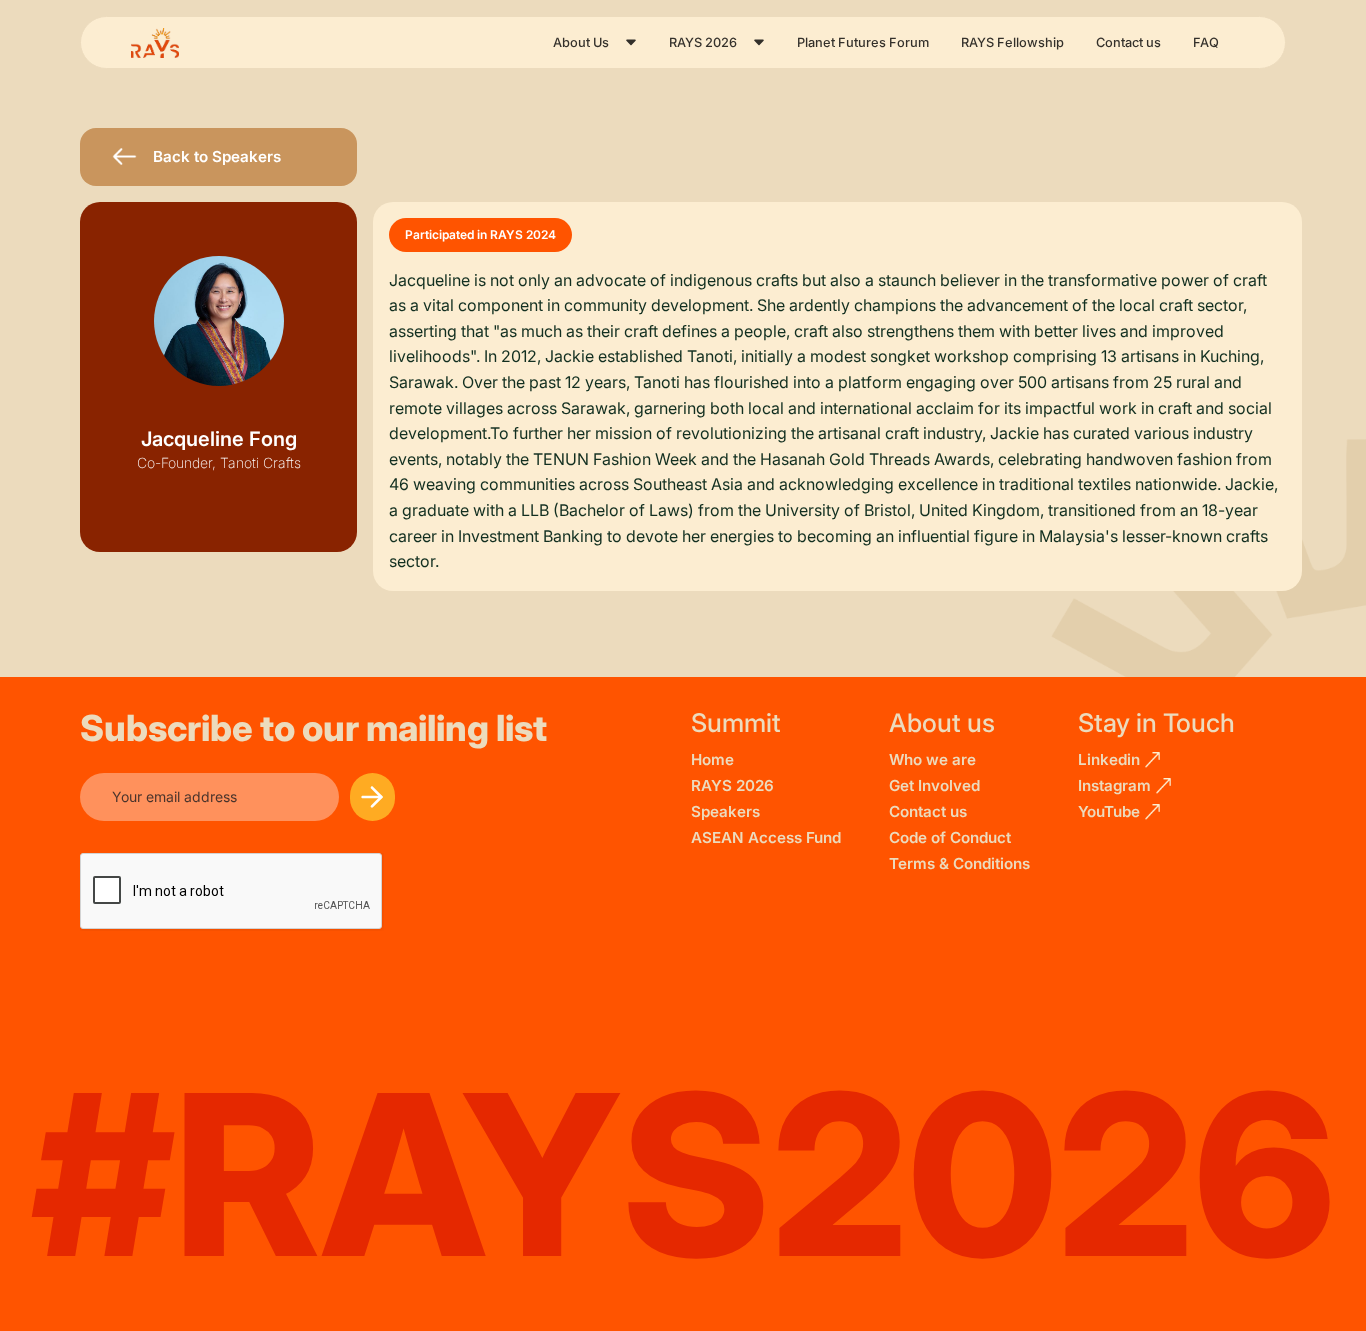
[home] (171, 43)
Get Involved (934, 785)
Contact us (1128, 42)
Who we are (932, 759)
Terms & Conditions (959, 863)
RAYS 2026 (732, 785)
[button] (595, 42)
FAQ (1206, 42)
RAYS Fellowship (1012, 42)
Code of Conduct (950, 837)
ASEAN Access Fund (766, 837)
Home (712, 759)
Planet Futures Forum (863, 42)
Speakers (725, 811)
